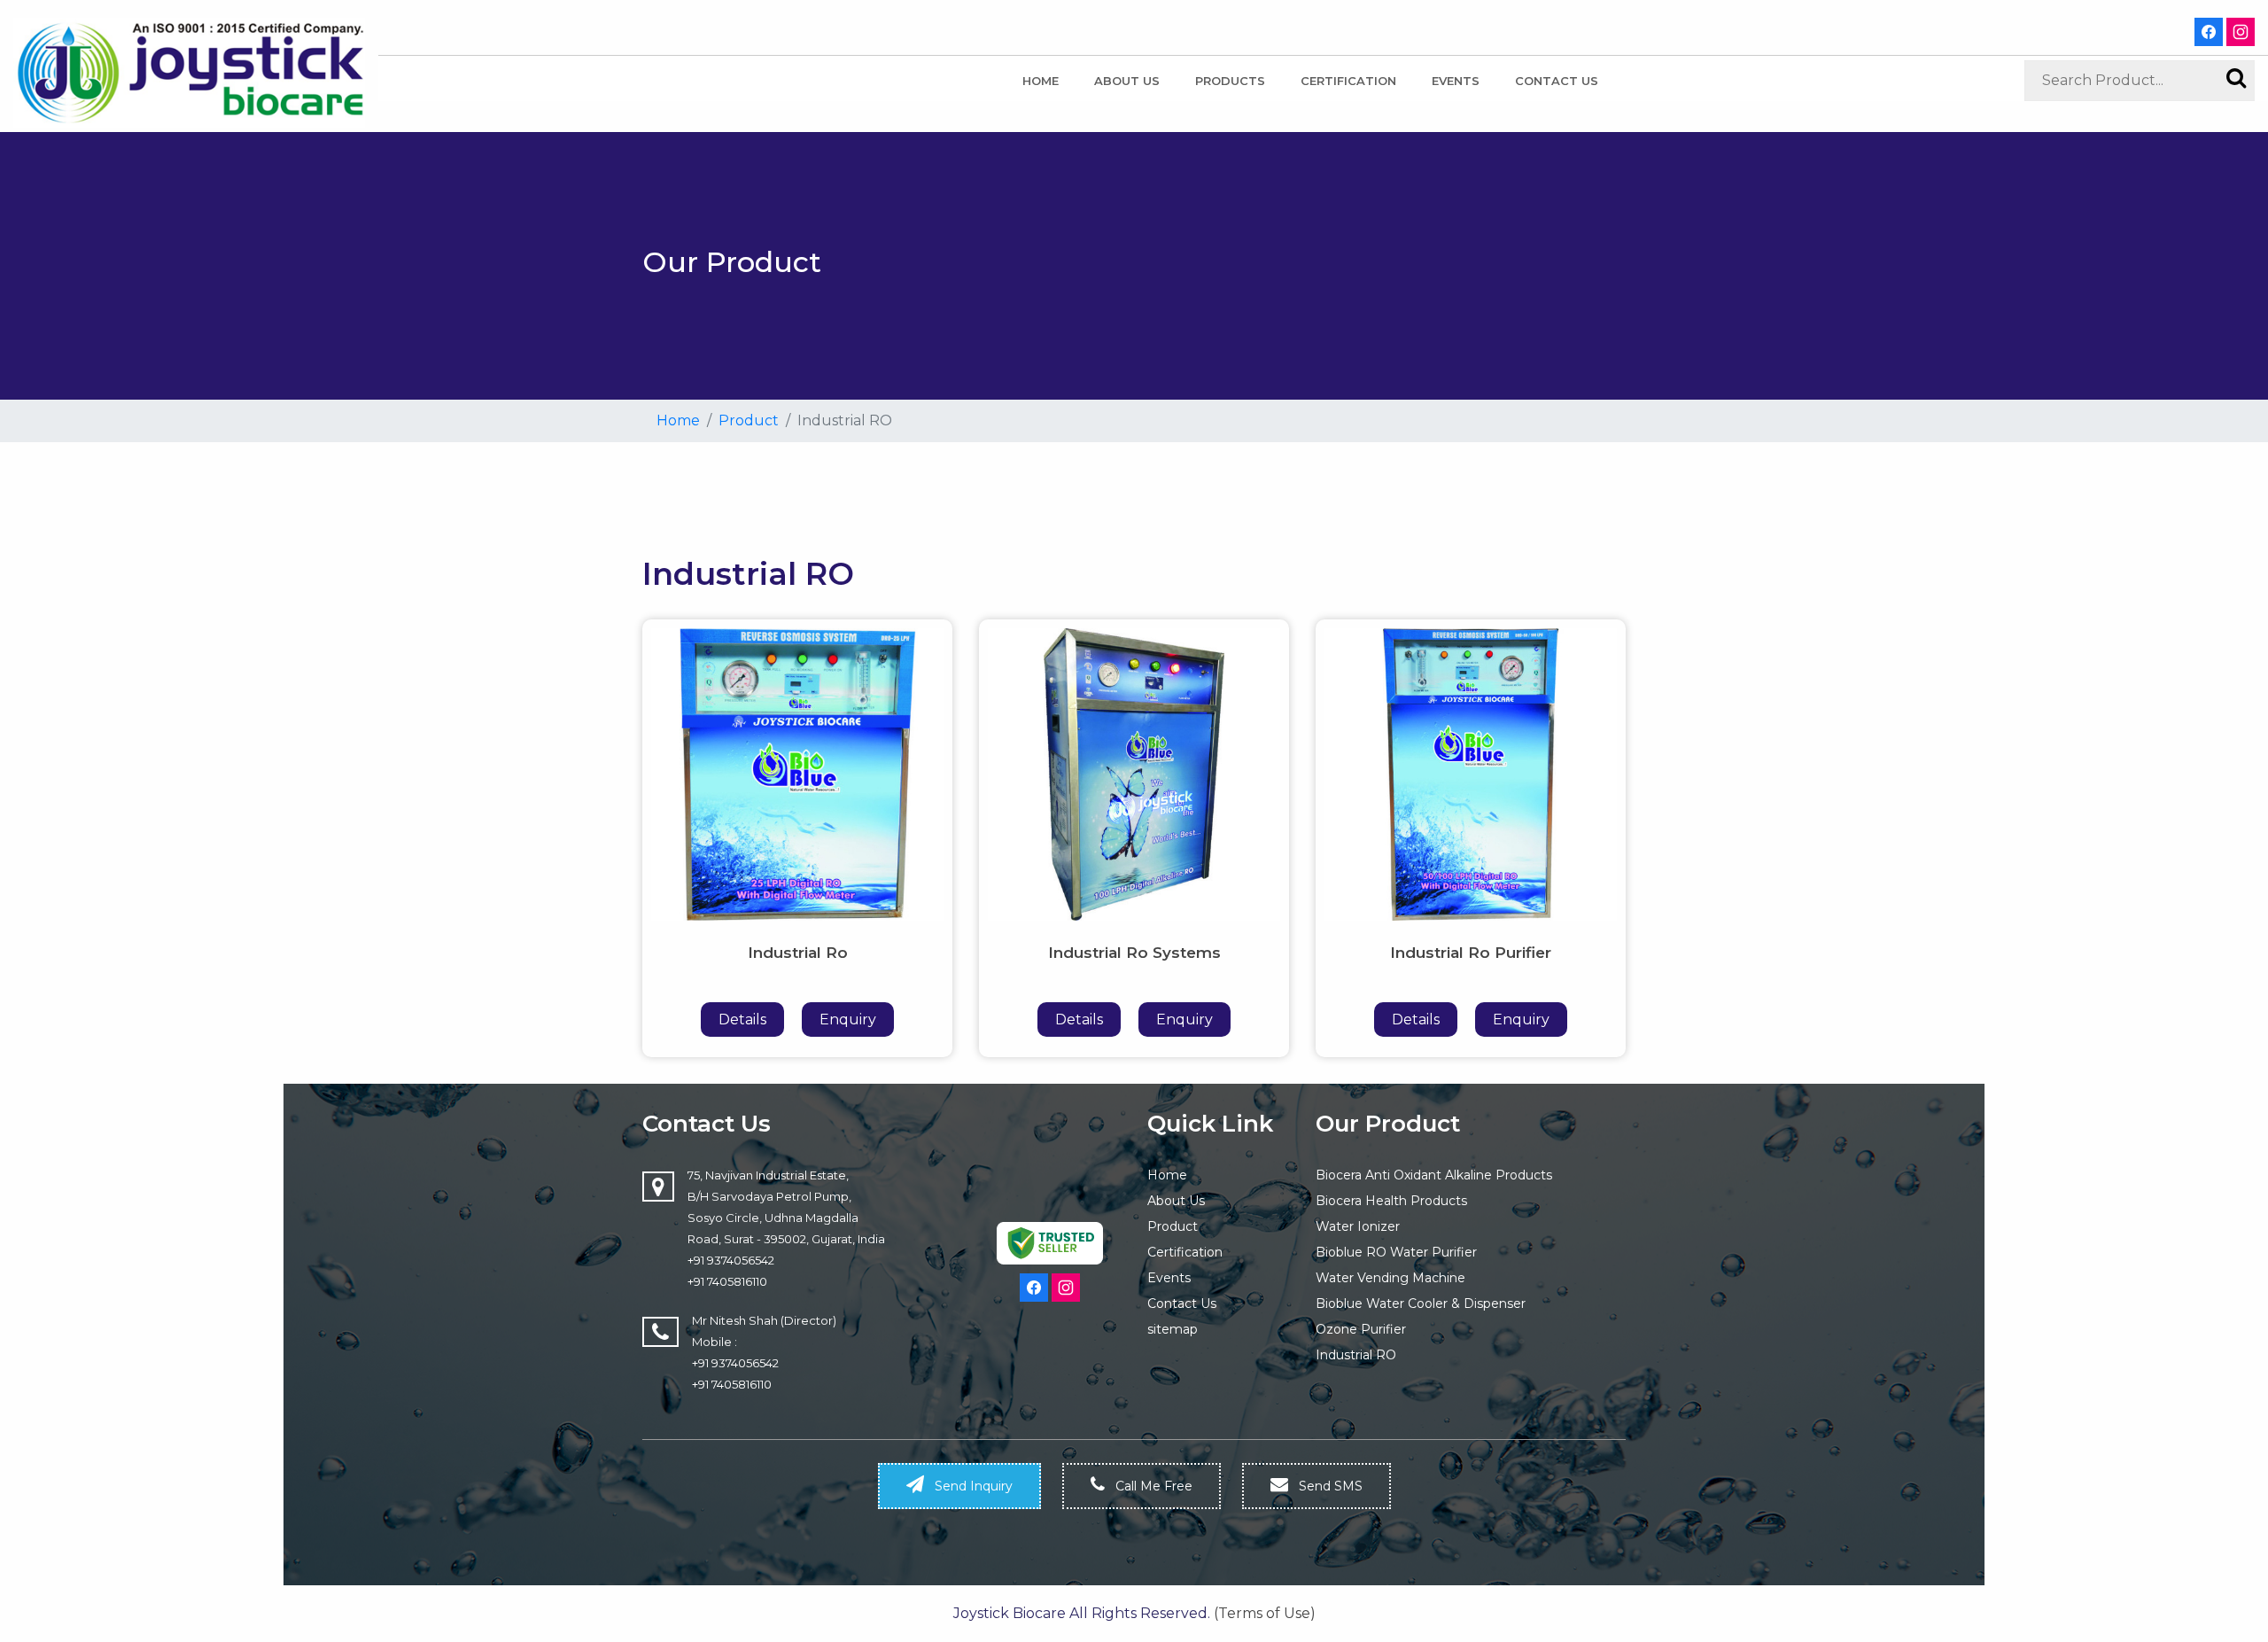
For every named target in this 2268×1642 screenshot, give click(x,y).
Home (1041, 81)
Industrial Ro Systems (1134, 953)
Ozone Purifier (1361, 1329)
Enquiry (848, 1019)
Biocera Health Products (1391, 1201)
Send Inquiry (972, 1486)
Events (1456, 81)
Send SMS (1329, 1486)
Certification (1348, 81)
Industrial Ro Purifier (1471, 953)
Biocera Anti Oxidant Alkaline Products (1434, 1175)
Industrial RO (1356, 1355)
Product (749, 420)
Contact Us (1182, 1303)
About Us (1127, 81)
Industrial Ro (798, 953)
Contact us (1557, 81)
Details (742, 1019)
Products (1230, 81)
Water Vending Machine (1390, 1278)
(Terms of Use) (1265, 1613)
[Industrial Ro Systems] (1134, 773)
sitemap (1173, 1329)
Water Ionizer (1358, 1226)
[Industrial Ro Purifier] (1471, 773)
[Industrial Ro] (797, 773)
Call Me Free (1152, 1486)
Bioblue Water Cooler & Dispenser (1421, 1303)
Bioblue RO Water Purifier (1396, 1252)
